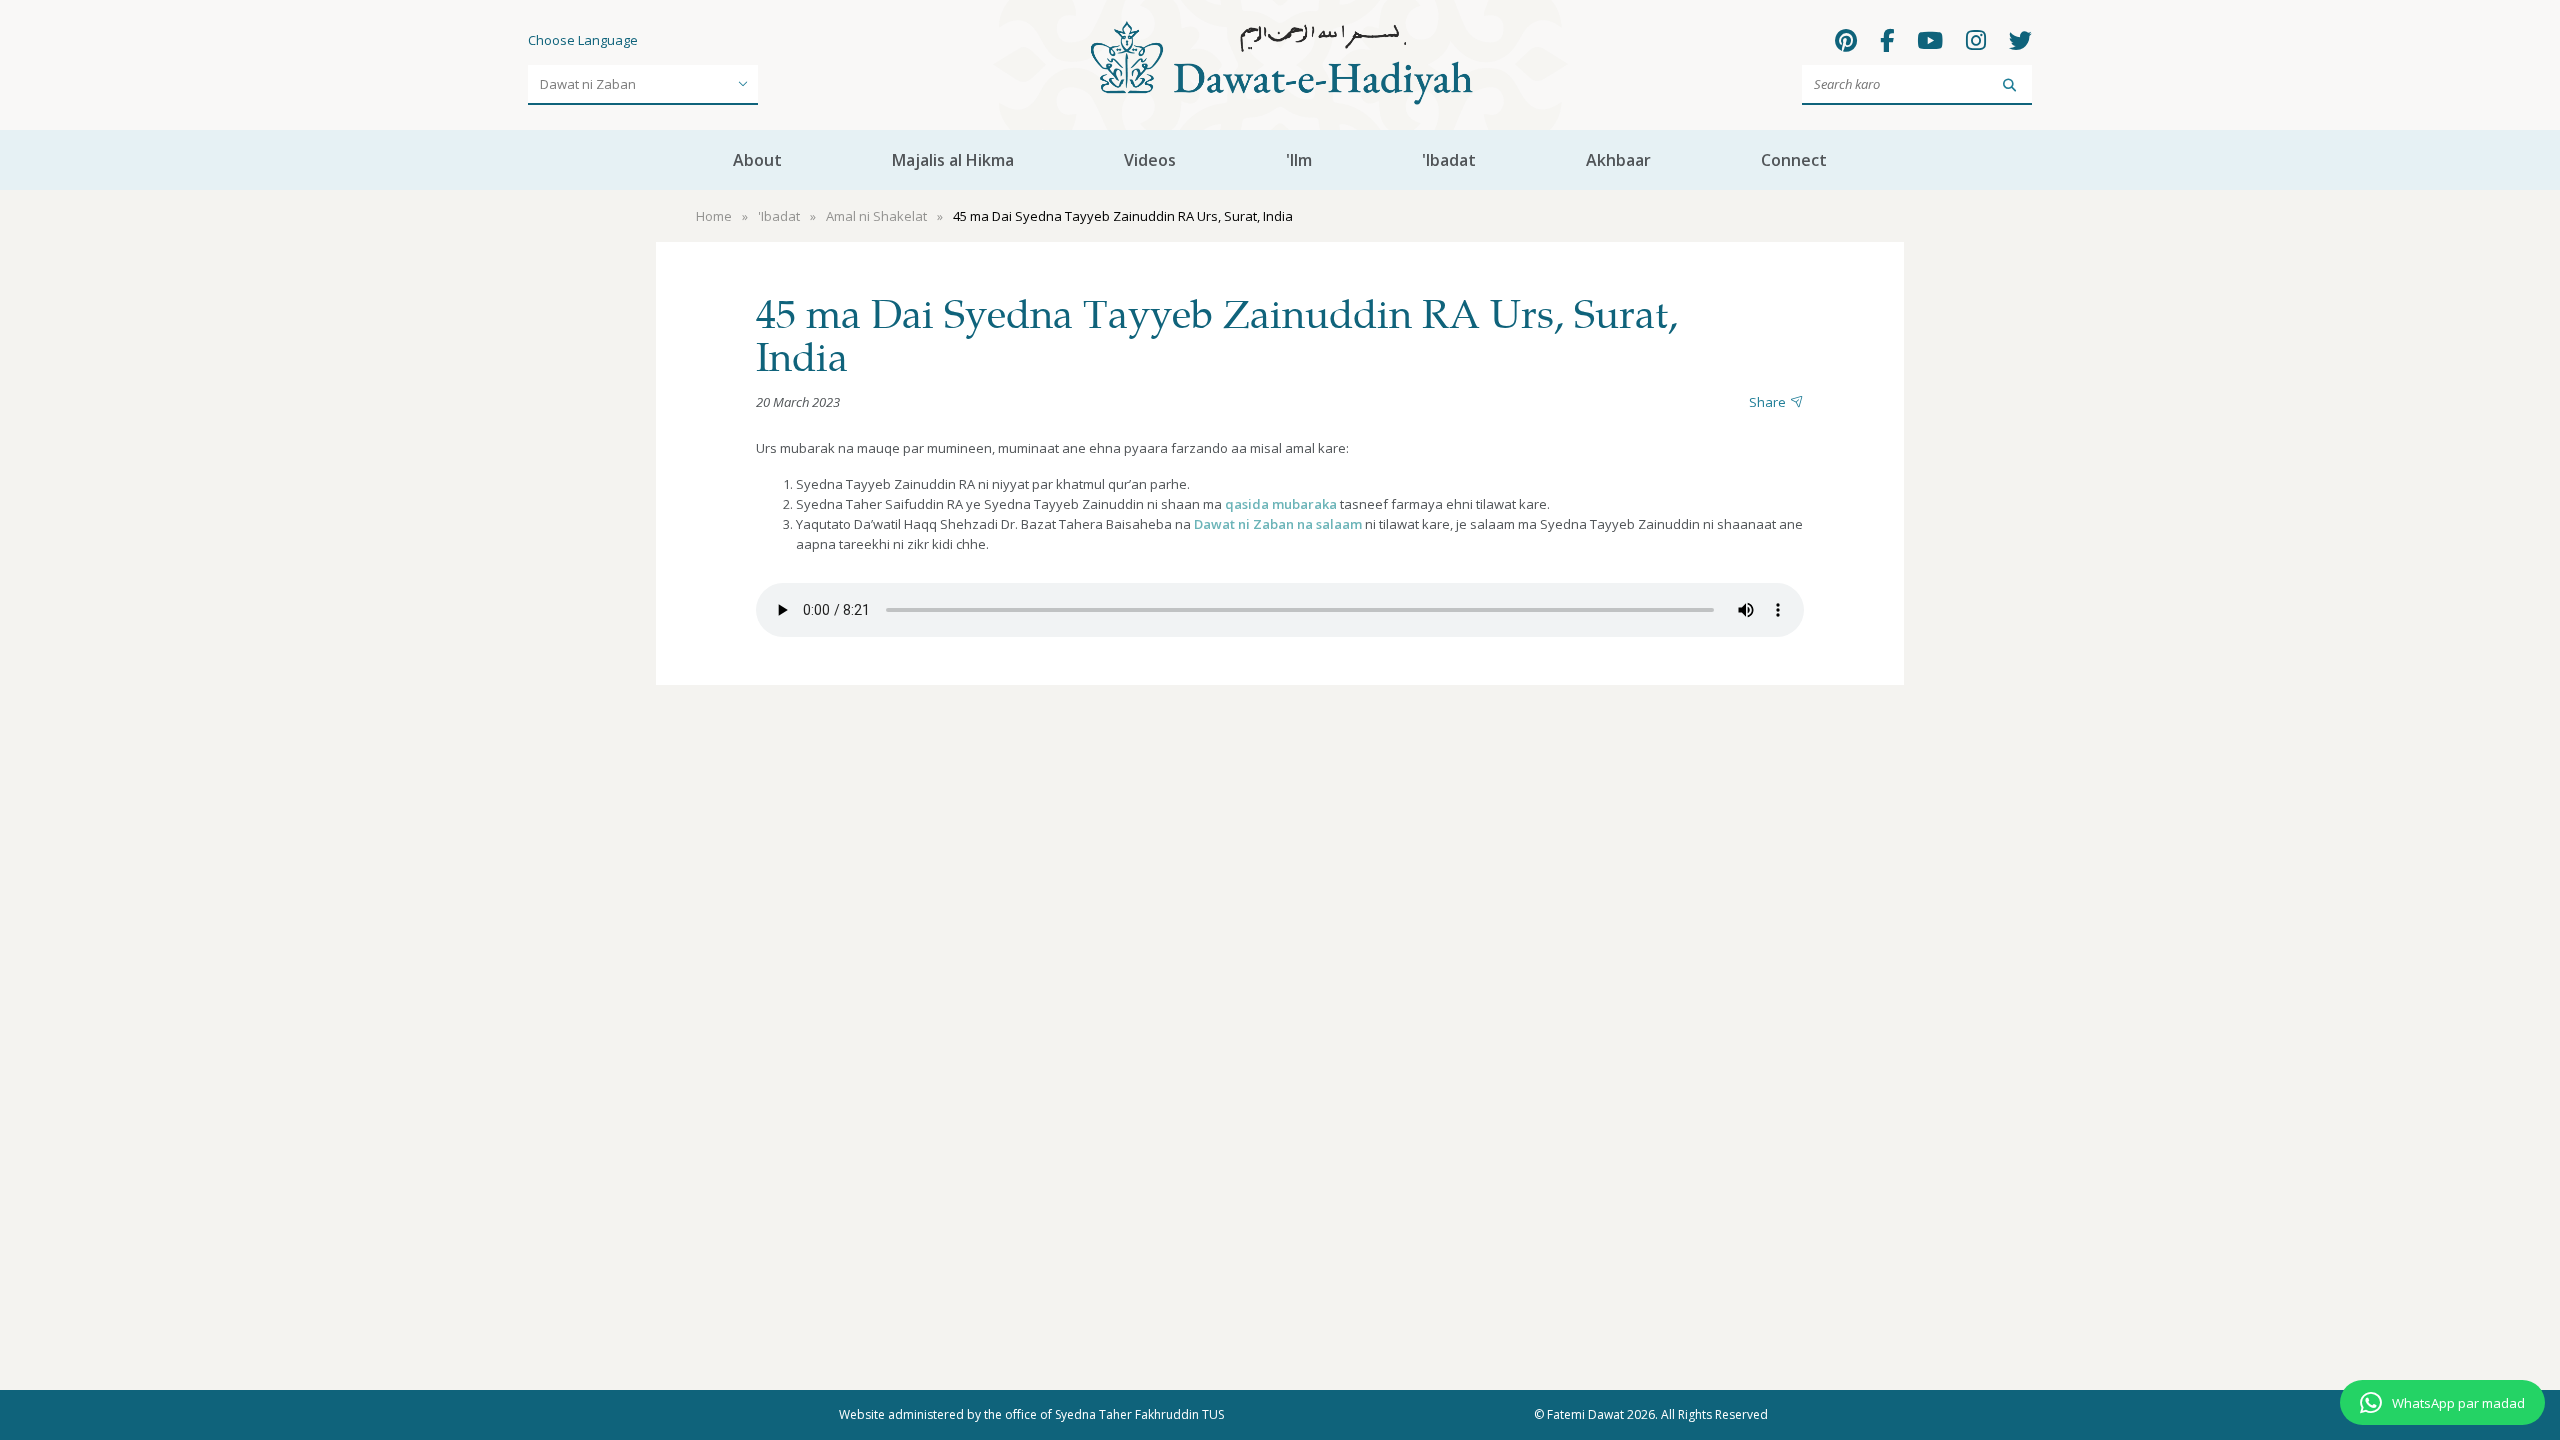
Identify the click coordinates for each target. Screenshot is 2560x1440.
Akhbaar (1618, 160)
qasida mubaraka (1281, 504)
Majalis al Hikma (953, 160)
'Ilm (1299, 160)
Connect (1794, 160)
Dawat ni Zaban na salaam (1278, 524)
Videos (1150, 160)
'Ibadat (1449, 160)
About (757, 160)
